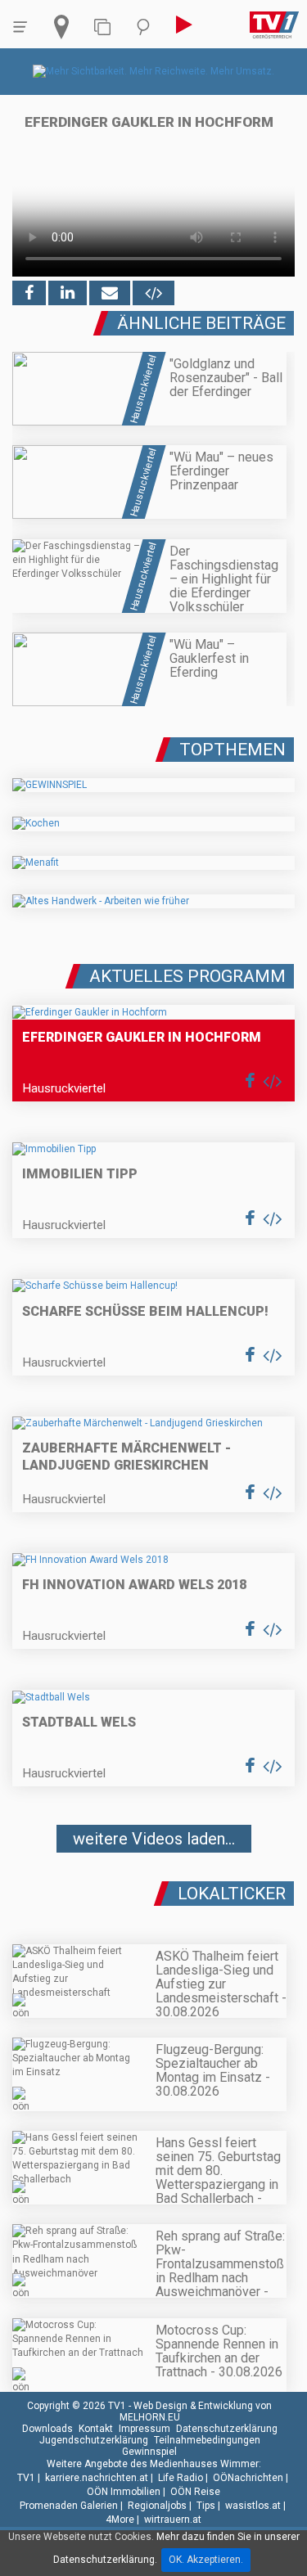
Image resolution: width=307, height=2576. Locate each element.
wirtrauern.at (173, 2520)
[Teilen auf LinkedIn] (68, 293)
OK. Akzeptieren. (206, 2560)
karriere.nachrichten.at (97, 2478)
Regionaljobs (157, 2506)
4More (120, 2520)
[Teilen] (110, 293)
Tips (206, 2506)
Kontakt (96, 2429)
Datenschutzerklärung (227, 2429)
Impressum (144, 2429)
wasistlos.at (253, 2506)
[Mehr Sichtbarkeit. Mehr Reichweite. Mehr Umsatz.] (153, 71)
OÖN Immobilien (124, 2492)
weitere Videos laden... (154, 1839)
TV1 (26, 2478)
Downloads (47, 2429)
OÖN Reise (195, 2492)
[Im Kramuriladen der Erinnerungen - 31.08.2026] (153, 1887)
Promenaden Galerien (69, 2506)
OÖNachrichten (248, 2478)
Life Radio (181, 2478)
